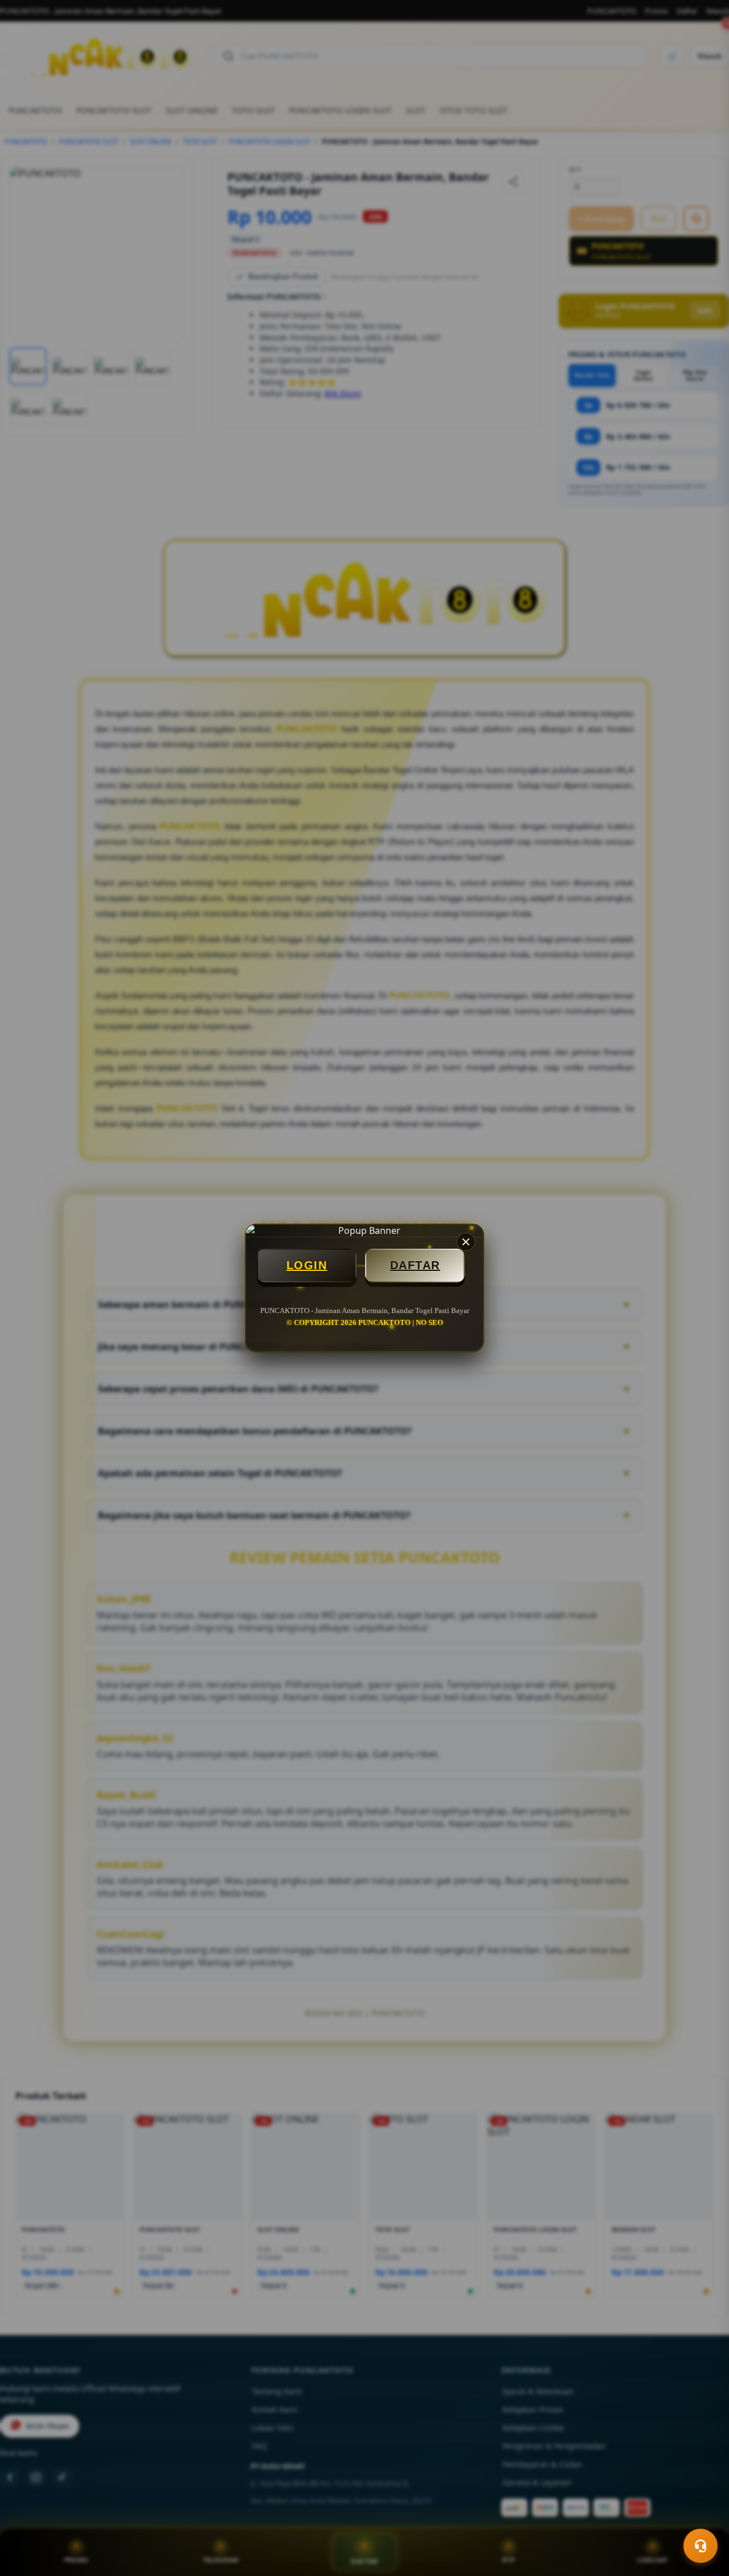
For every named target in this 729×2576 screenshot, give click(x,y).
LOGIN (307, 1265)
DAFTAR (415, 1265)
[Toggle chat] (701, 2546)
